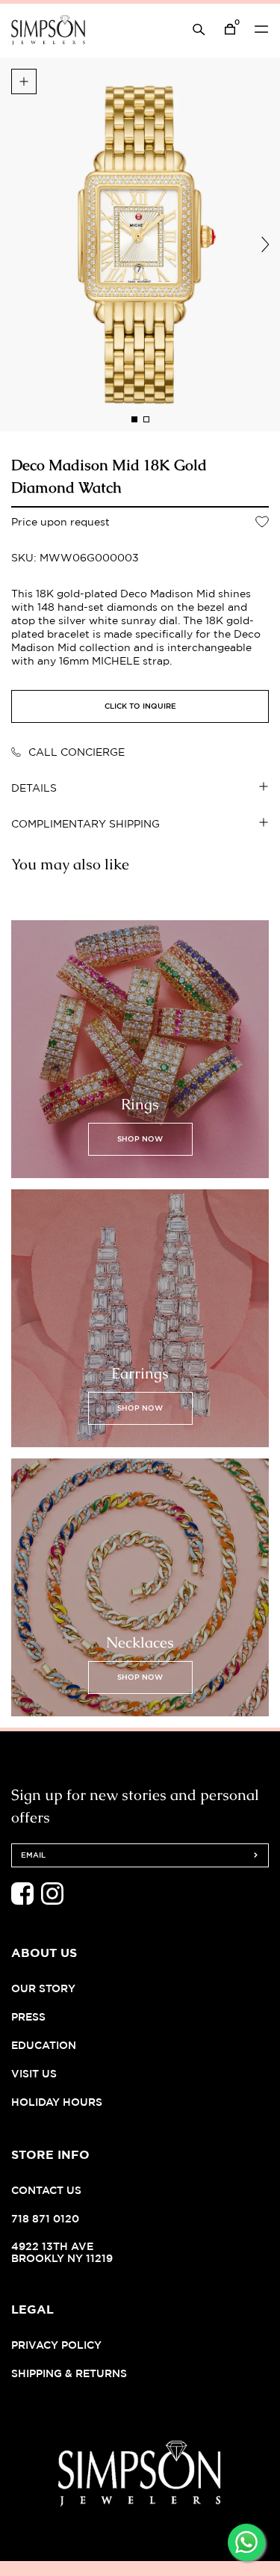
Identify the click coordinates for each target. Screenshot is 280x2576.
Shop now (140, 1139)
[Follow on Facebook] (22, 1901)
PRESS (28, 2016)
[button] (134, 419)
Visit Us (34, 2073)
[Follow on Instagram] (52, 1901)
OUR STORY (43, 1988)
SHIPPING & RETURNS (69, 2373)
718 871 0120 (45, 2218)
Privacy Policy (56, 2345)
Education (44, 2045)
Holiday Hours (57, 2102)
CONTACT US (46, 2190)
